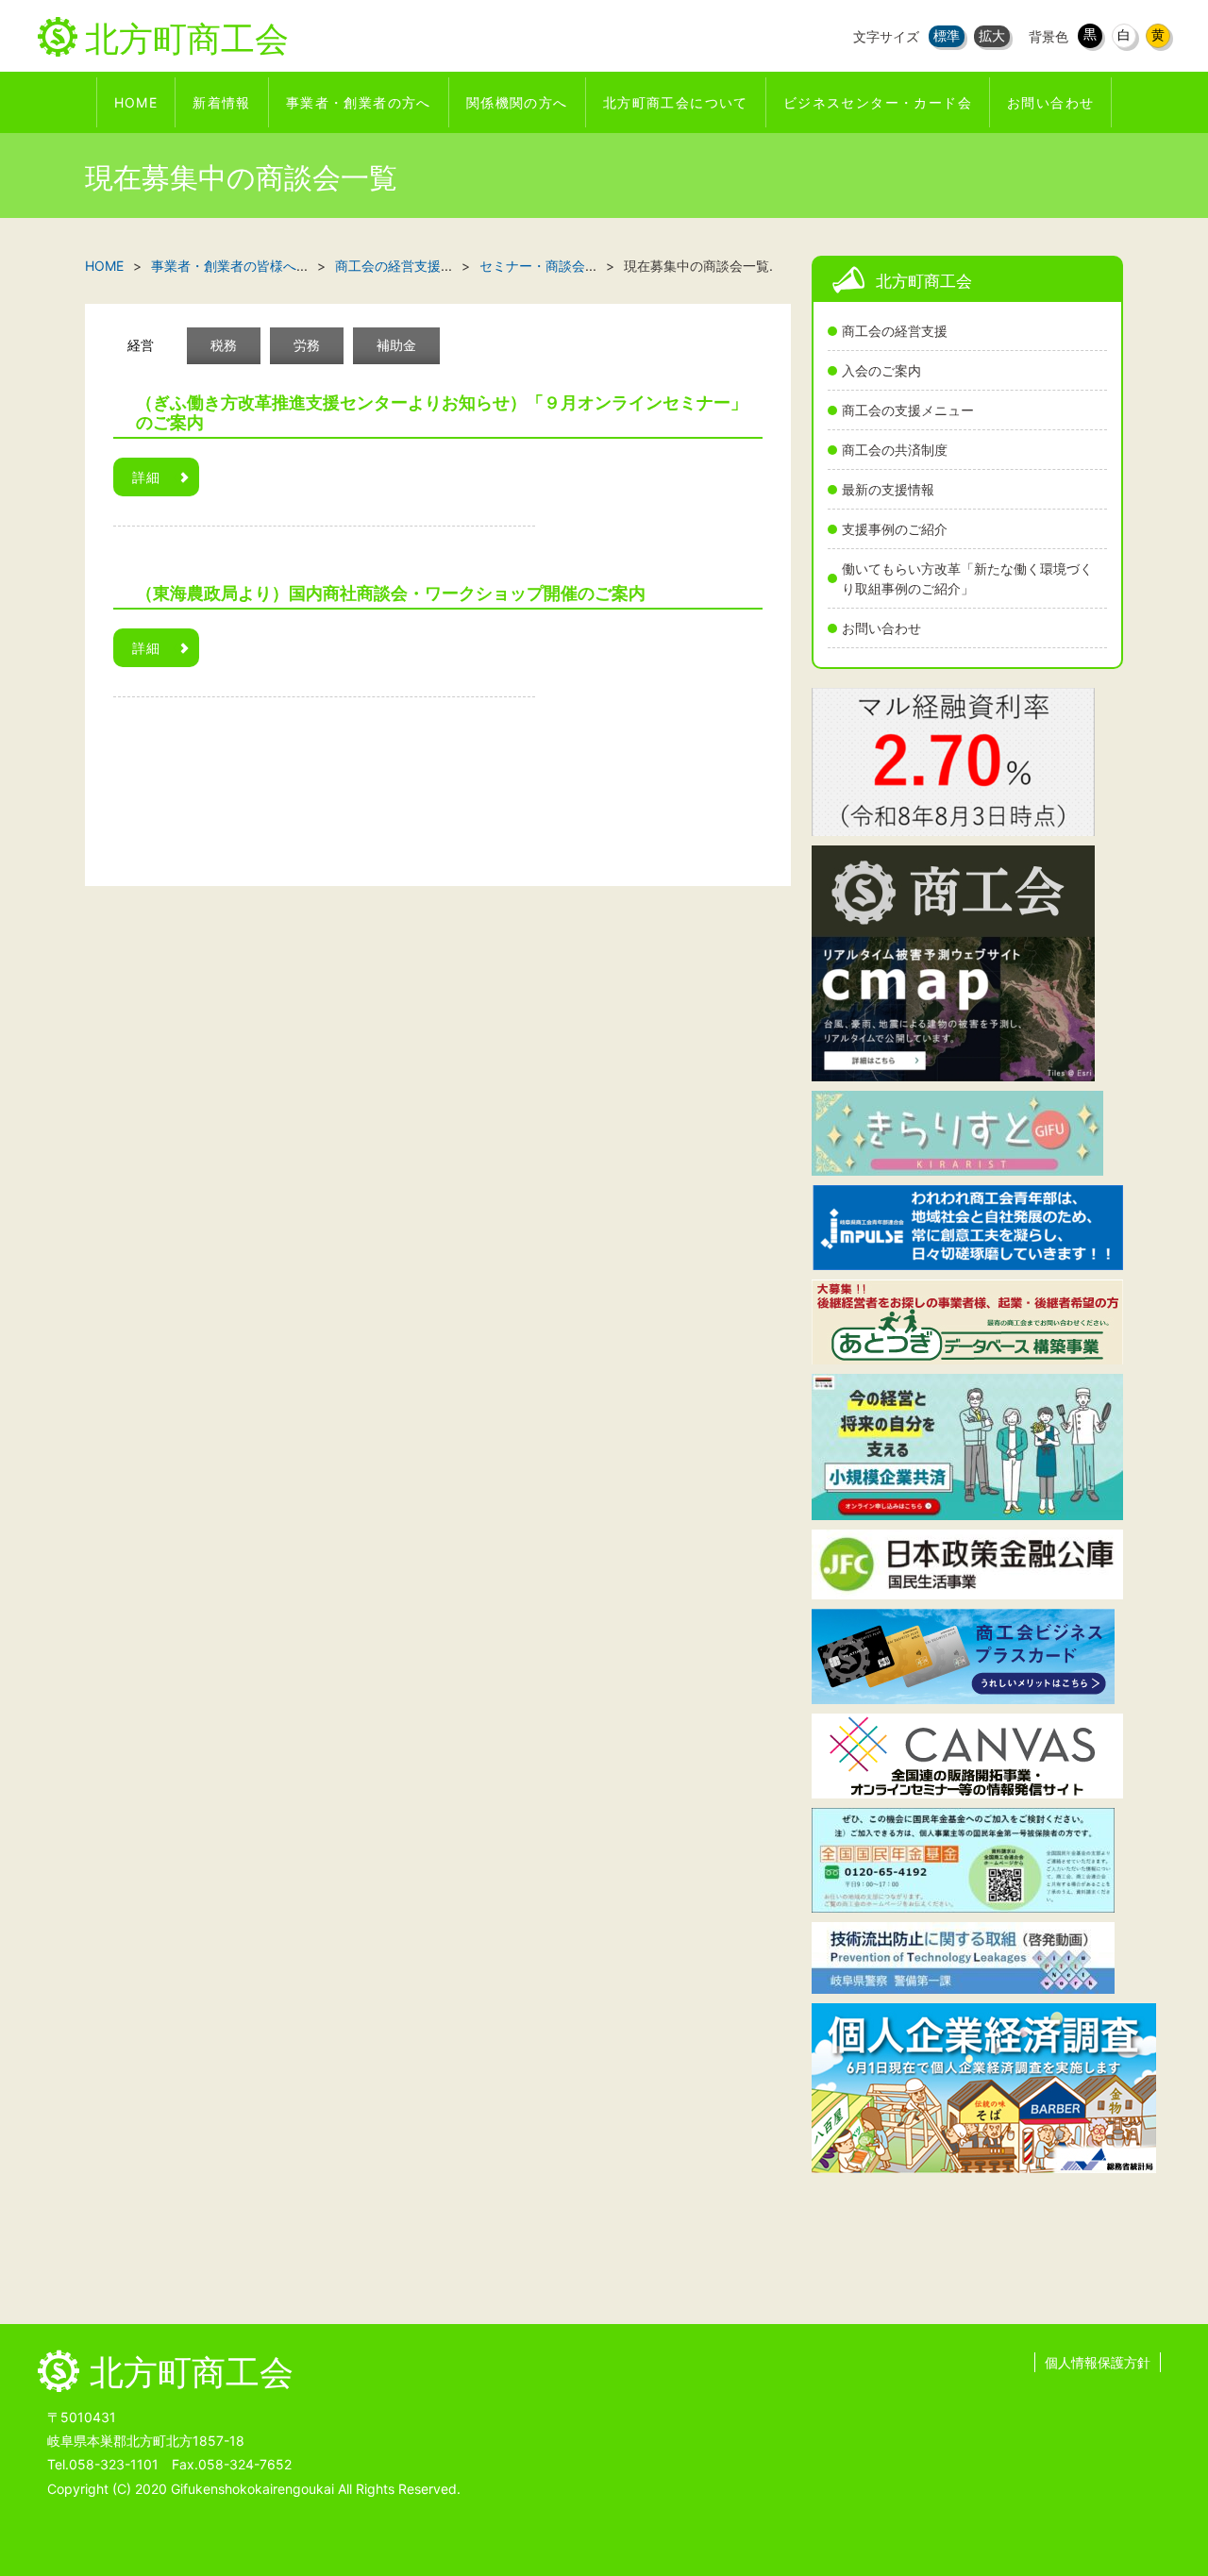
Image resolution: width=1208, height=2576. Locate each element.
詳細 (147, 477)
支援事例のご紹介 (895, 529)
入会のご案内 (881, 370)
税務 (224, 345)
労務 (307, 345)
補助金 (396, 345)
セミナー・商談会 (532, 266)
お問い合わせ (881, 628)
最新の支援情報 (888, 489)
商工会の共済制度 (895, 450)
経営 (141, 345)
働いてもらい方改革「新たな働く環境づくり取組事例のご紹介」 (967, 578)
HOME (104, 266)
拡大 (992, 35)
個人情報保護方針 (1098, 2362)
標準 (947, 35)
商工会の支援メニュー (908, 410)
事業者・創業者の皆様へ (224, 266)
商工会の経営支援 (895, 331)
